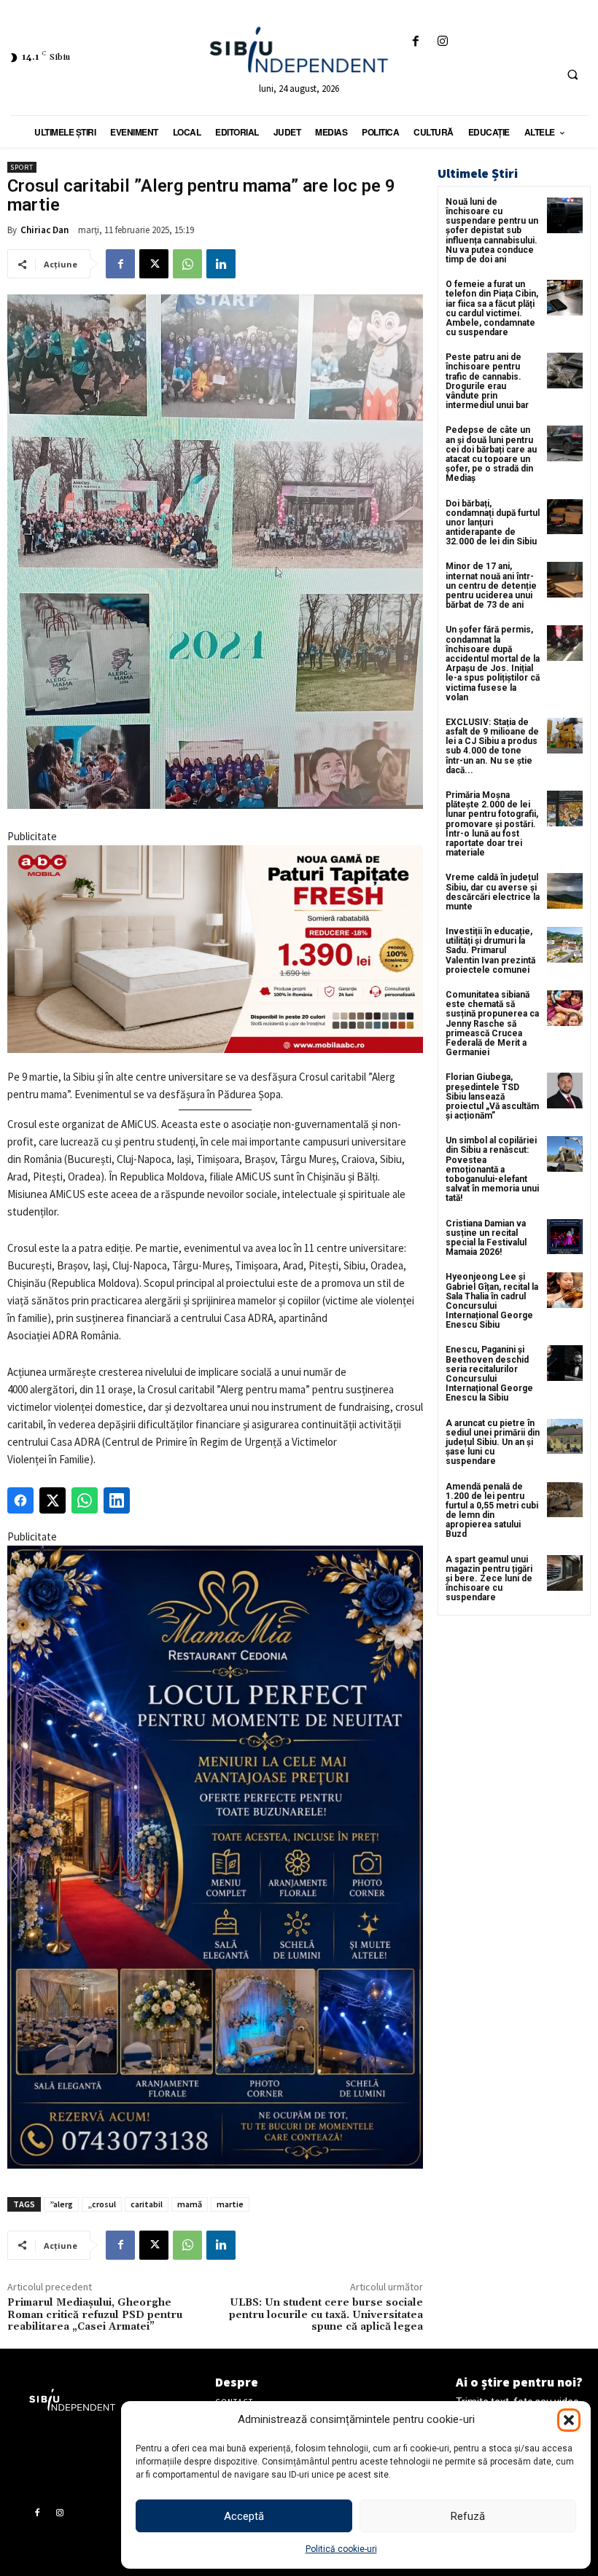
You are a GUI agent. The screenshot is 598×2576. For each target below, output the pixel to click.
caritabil (147, 2204)
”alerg (61, 2204)
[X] (154, 264)
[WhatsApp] (187, 264)
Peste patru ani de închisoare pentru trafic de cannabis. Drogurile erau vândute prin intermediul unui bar (487, 381)
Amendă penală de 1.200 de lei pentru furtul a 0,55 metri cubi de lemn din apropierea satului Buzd (492, 1511)
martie (230, 2204)
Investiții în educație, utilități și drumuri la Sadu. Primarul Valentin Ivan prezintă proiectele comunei (490, 951)
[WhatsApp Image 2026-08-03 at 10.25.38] (215, 949)
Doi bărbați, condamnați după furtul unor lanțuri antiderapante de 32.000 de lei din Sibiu (493, 523)
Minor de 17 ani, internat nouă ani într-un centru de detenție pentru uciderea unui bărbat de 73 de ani (491, 586)
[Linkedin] (221, 264)
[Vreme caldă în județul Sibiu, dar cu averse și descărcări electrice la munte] (565, 891)
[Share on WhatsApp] (85, 1500)
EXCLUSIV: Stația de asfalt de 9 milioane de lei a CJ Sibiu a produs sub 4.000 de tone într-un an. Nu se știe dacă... (492, 746)
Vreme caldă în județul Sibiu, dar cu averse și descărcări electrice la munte (493, 892)
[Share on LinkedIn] (117, 1500)
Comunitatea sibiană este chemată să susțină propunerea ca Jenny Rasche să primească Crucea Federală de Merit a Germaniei (492, 1023)
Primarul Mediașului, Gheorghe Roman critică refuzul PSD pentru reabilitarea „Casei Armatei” (95, 2315)
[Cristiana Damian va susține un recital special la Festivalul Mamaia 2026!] (565, 1237)
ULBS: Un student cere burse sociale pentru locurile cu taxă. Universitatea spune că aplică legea (326, 2315)
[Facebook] (416, 42)
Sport (22, 167)
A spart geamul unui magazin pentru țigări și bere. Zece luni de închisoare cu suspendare (489, 1579)
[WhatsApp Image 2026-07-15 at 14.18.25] (215, 1857)
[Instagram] (443, 42)
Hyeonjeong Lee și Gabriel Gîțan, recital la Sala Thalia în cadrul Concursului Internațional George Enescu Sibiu (492, 1301)
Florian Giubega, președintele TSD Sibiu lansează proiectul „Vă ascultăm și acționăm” (492, 1096)
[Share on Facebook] (20, 1500)
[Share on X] (53, 1500)
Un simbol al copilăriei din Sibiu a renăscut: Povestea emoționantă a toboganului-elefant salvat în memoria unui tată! (492, 1169)
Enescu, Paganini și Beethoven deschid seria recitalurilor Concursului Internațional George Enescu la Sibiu (489, 1374)
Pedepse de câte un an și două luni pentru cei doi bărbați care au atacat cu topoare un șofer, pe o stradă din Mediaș (491, 454)
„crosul (102, 2204)
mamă (190, 2204)
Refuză (468, 2516)
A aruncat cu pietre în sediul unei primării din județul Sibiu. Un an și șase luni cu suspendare (493, 1442)
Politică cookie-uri (341, 2549)
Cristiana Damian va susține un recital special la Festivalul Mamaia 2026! (486, 1238)
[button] (569, 2420)
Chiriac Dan (44, 230)
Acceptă (244, 2516)
